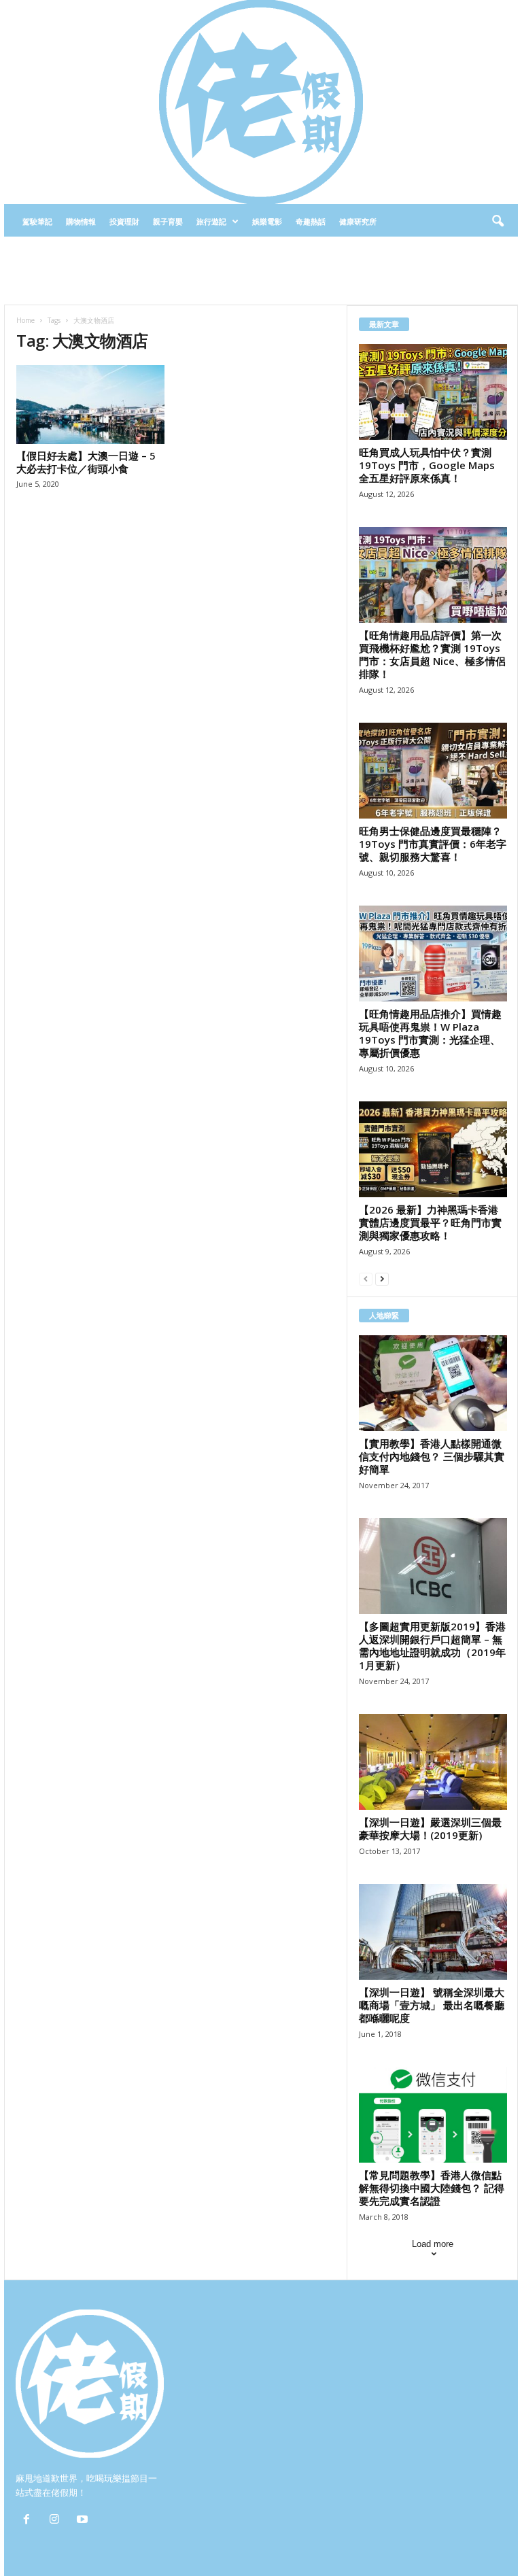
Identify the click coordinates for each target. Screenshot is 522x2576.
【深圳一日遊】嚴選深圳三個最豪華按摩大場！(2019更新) (430, 1828)
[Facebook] (30, 2521)
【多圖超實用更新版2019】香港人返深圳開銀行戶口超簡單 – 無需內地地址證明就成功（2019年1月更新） (432, 1646)
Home (25, 320)
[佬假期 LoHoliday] (261, 102)
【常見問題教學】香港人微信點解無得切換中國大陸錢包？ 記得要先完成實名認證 (432, 2188)
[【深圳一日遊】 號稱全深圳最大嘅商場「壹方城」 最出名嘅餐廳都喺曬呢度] (433, 1932)
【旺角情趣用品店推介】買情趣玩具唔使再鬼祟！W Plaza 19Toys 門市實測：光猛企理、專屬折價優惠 (430, 1033)
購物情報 (81, 221)
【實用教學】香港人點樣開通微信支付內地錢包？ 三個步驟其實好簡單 (432, 1456)
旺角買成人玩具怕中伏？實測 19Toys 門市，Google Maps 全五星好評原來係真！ (427, 465)
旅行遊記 (211, 221)
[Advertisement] (261, 271)
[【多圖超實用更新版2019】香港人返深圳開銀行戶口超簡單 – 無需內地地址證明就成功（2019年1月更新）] (433, 1566)
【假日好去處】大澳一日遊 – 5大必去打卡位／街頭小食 (86, 462)
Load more (433, 2244)
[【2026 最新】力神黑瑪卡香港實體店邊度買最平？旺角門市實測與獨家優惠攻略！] (433, 1149)
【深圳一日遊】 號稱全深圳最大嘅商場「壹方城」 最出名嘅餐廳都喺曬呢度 (432, 2005)
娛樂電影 (267, 221)
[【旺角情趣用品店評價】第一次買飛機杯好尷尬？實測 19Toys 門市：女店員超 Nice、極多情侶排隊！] (433, 575)
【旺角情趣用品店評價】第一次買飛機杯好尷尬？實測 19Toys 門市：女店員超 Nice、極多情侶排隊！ (432, 654)
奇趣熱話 (311, 221)
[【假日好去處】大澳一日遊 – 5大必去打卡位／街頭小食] (90, 405)
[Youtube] (84, 2521)
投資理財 (124, 221)
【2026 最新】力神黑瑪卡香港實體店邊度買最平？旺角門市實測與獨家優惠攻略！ (430, 1222)
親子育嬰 (168, 221)
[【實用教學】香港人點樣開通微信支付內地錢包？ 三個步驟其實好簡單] (433, 1383)
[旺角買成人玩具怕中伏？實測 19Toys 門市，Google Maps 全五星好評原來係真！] (433, 392)
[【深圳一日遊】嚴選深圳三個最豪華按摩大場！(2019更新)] (433, 1762)
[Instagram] (57, 2521)
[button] (498, 222)
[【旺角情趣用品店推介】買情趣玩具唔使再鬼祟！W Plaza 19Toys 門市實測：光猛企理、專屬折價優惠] (433, 954)
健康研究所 (358, 221)
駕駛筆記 (37, 221)
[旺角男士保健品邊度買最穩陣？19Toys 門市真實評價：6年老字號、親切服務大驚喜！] (433, 771)
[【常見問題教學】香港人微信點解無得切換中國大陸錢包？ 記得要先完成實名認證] (433, 2115)
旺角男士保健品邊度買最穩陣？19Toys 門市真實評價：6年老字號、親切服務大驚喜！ (433, 844)
